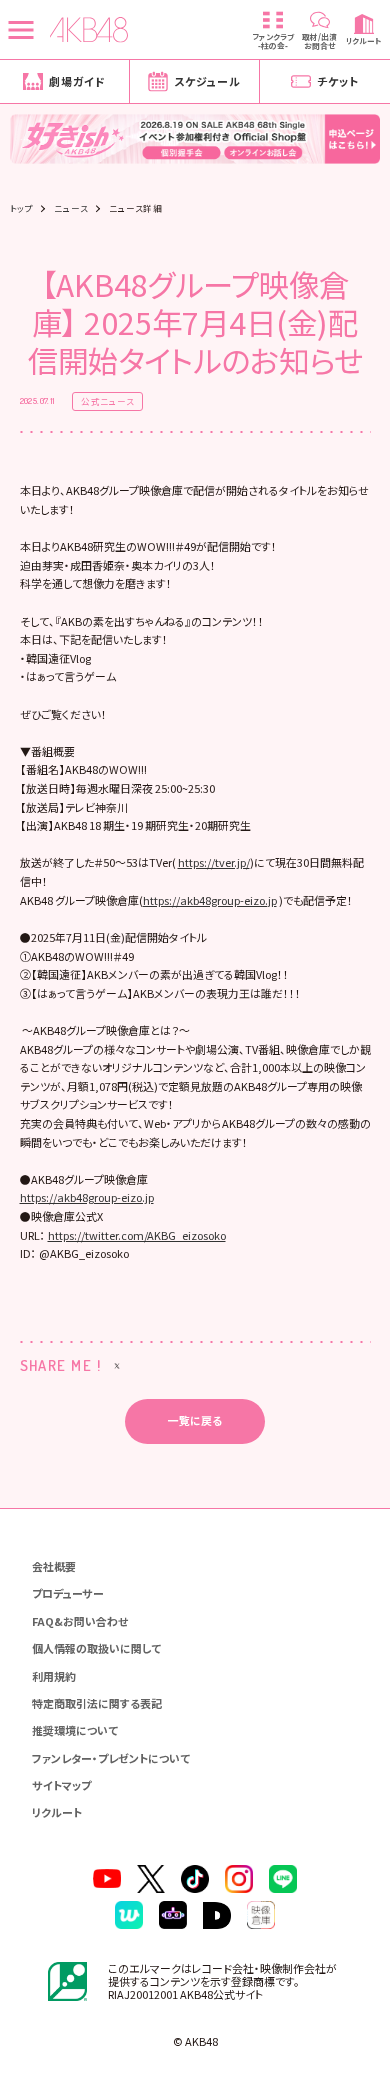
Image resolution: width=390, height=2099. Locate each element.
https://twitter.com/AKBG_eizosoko (137, 1235)
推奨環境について (75, 1730)
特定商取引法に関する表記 (97, 1703)
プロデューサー (68, 1593)
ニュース (71, 208)
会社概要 (54, 1566)
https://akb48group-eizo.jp (210, 900)
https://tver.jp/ (214, 862)
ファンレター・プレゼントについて (111, 1758)
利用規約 (54, 1676)
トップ (21, 208)
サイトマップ (61, 1785)
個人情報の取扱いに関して (96, 1648)
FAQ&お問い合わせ (80, 1621)
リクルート (57, 1812)
